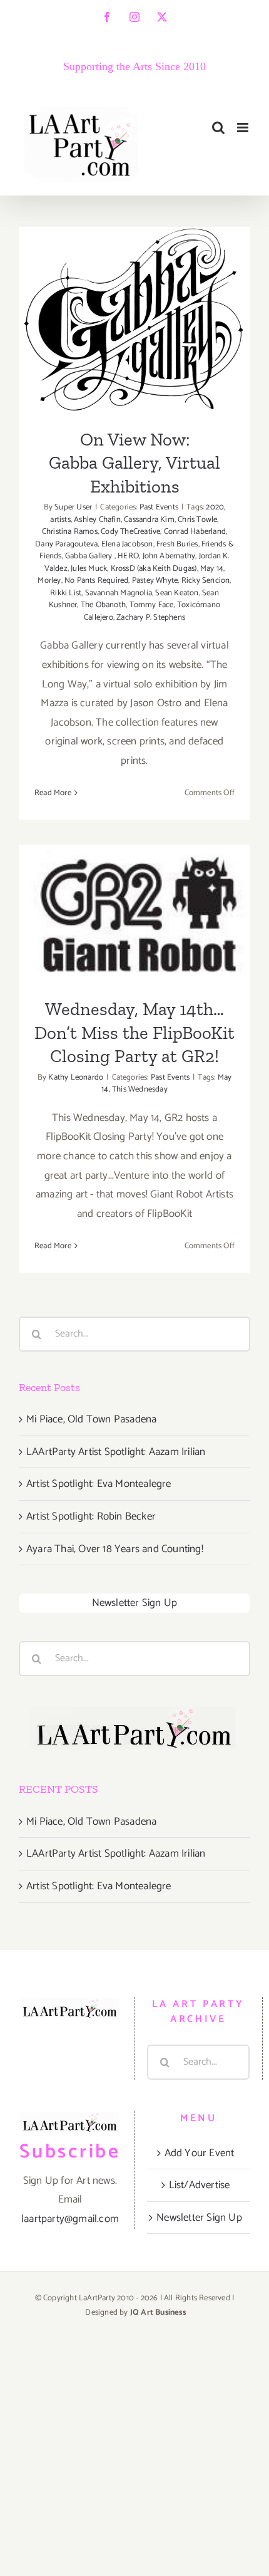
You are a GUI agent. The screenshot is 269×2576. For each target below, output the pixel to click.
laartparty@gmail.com (70, 2219)
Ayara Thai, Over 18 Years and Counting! (115, 1549)
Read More (53, 793)
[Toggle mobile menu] (244, 128)
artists (60, 520)
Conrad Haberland (195, 532)
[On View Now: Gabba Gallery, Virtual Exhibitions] (134, 320)
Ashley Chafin (97, 520)
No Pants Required (96, 581)
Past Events (159, 507)
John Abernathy (169, 556)
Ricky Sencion (206, 581)
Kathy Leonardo (76, 1077)
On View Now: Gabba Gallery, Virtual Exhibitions (135, 281)
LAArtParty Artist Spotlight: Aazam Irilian (116, 1452)
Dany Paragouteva (66, 544)
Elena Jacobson (127, 544)
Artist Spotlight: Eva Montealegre (99, 1484)
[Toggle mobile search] (218, 128)
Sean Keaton (177, 593)
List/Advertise (200, 2185)
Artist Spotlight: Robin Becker (91, 1516)
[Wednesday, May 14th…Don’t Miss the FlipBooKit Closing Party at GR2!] (134, 913)
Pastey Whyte (155, 581)
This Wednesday (140, 1089)
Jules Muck (89, 569)
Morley (49, 581)
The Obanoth (103, 605)
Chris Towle (197, 520)
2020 (215, 507)
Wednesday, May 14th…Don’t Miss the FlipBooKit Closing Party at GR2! (135, 875)
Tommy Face (152, 605)
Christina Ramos (70, 532)
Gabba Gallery (90, 556)
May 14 (212, 569)
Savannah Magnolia (119, 593)
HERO (128, 556)
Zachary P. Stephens (151, 618)
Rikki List (66, 593)
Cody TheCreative (130, 532)
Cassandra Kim (149, 520)
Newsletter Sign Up (135, 1603)
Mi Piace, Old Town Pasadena (91, 1419)
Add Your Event (200, 2153)
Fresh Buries (177, 544)
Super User (73, 507)
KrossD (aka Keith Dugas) (154, 569)
